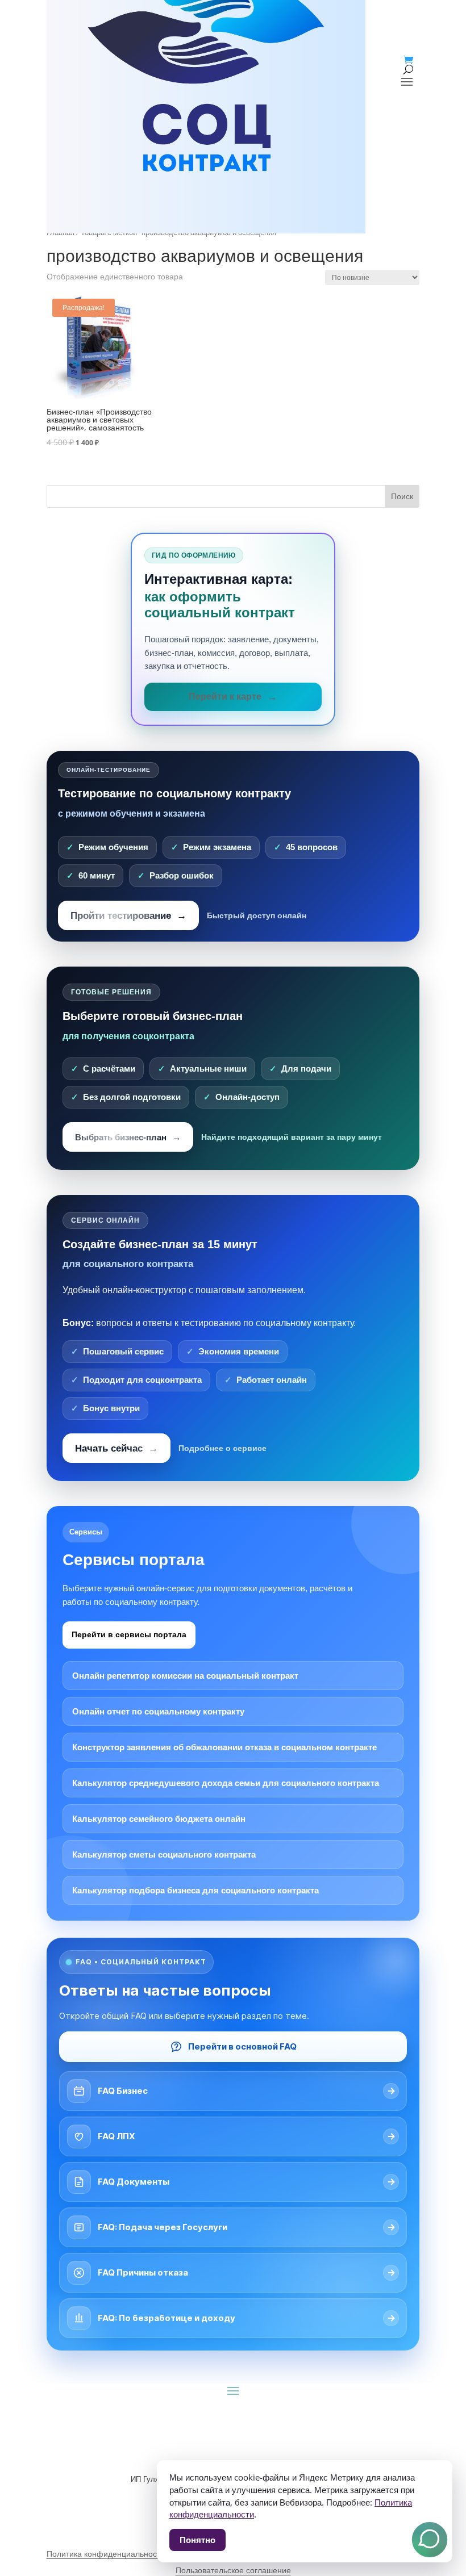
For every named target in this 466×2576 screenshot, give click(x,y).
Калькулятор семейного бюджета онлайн (159, 1819)
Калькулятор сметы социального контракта (164, 1854)
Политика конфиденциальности (106, 2554)
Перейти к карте (225, 697)
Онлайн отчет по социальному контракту (158, 1711)
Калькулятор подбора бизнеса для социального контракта (195, 1890)
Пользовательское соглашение (233, 2570)
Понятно (197, 2540)
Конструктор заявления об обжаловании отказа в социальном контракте (224, 1747)
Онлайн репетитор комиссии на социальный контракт (185, 1676)
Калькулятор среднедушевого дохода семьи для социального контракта (226, 1783)
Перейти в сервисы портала (129, 1634)
